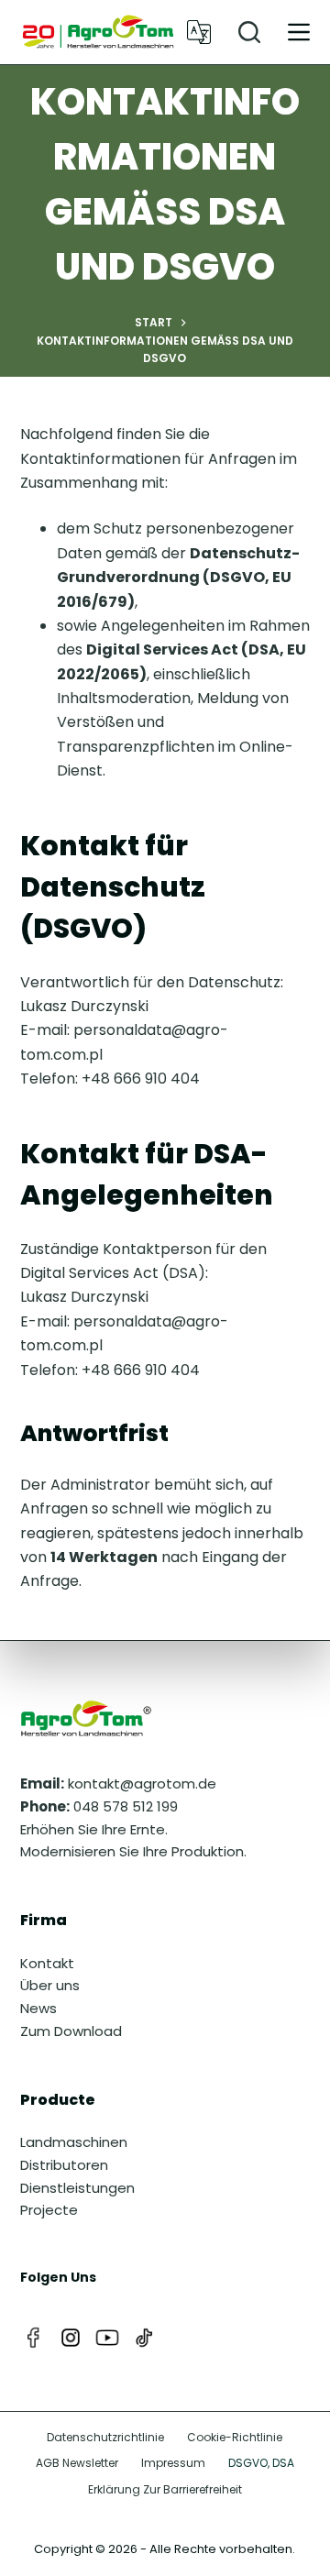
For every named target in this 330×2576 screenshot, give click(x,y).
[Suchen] (249, 32)
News (38, 2008)
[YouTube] (107, 2338)
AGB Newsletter (77, 2463)
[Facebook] (34, 2338)
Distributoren (64, 2165)
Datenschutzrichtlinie (105, 2438)
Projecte (49, 2210)
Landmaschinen (74, 2142)
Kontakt (47, 1963)
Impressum (173, 2463)
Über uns (50, 1985)
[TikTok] (144, 2338)
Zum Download (71, 2031)
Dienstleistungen (77, 2188)
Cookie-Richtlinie (235, 2438)
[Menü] (299, 32)
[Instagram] (71, 2338)
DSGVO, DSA (261, 2463)
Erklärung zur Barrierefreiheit (165, 2490)
